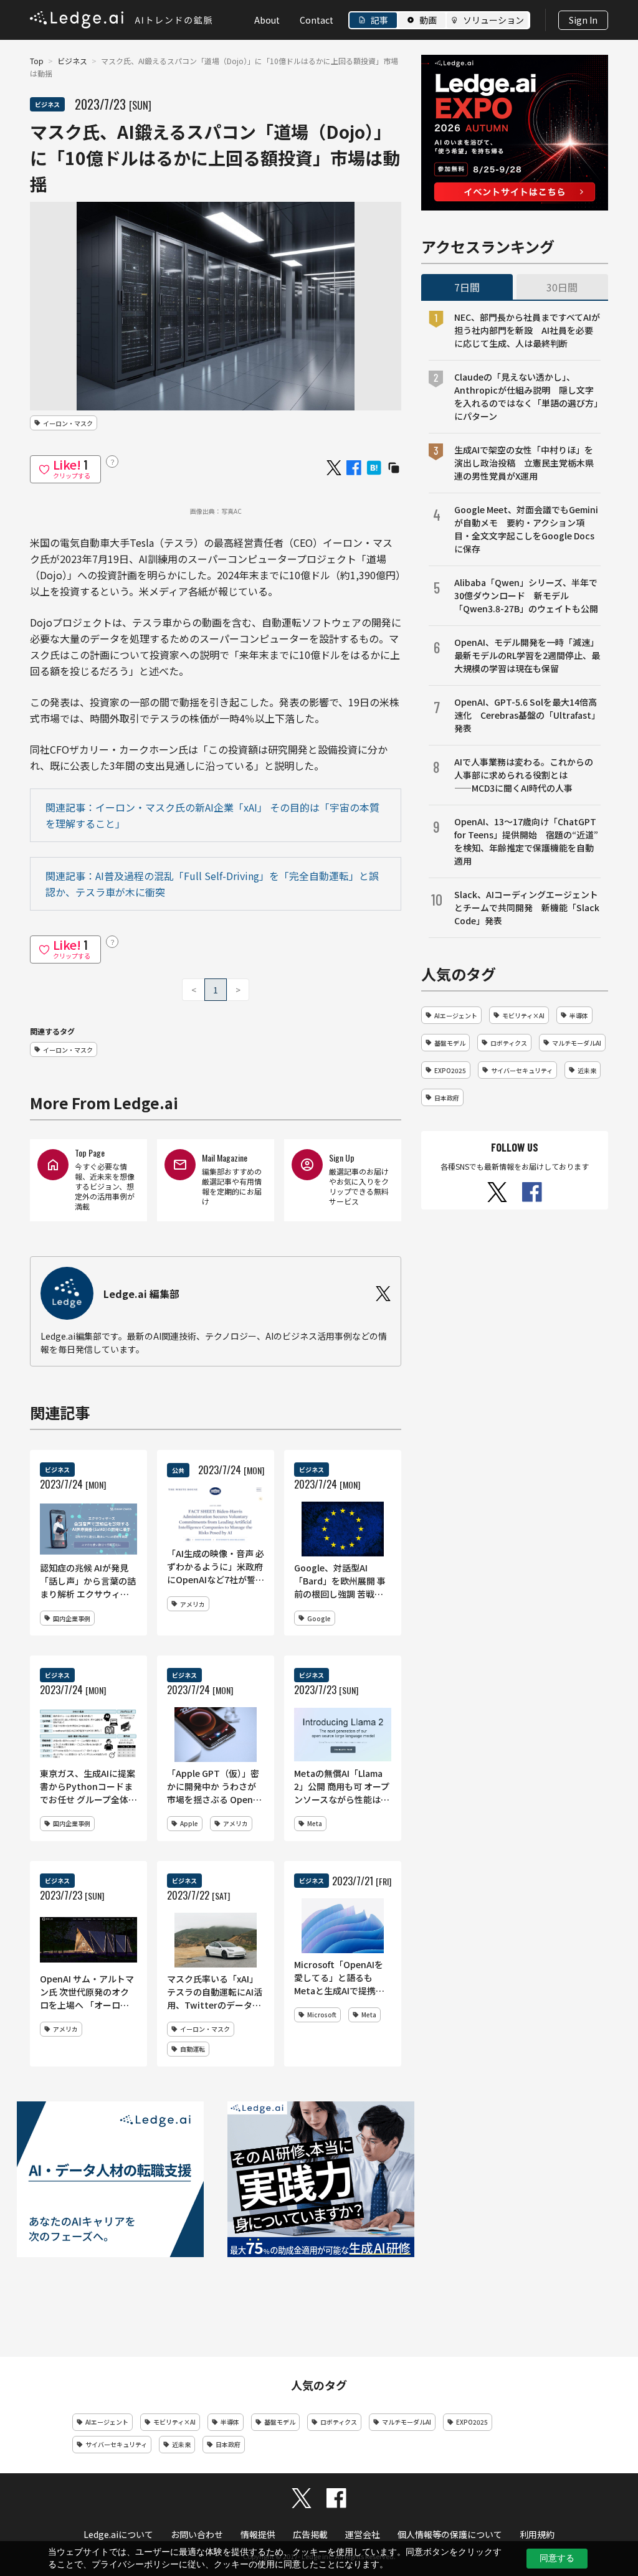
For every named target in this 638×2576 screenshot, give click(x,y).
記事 (379, 20)
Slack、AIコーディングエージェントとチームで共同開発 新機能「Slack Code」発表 (527, 907)
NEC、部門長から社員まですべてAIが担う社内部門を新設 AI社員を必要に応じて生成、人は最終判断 (527, 330)
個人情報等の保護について (450, 2534)
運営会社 (363, 2534)
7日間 (467, 287)
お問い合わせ (197, 2534)
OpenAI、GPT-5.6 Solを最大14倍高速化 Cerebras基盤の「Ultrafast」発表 (527, 715)
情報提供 (258, 2534)
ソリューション (493, 20)
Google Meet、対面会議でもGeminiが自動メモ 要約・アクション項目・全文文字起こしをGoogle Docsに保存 (526, 529)
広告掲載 (310, 2534)
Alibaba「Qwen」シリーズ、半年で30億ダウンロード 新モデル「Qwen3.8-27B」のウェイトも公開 (526, 595)
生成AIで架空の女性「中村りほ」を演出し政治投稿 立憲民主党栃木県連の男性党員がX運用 (524, 463)
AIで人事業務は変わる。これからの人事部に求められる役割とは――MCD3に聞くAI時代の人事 (524, 775)
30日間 (562, 287)
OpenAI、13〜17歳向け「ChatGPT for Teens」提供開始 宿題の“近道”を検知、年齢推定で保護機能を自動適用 (526, 841)
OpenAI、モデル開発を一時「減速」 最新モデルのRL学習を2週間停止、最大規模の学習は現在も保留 (527, 655)
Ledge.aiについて (118, 2534)
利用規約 (537, 2534)
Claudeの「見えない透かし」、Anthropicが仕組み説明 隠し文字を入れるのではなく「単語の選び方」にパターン (526, 396)
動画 (428, 20)
